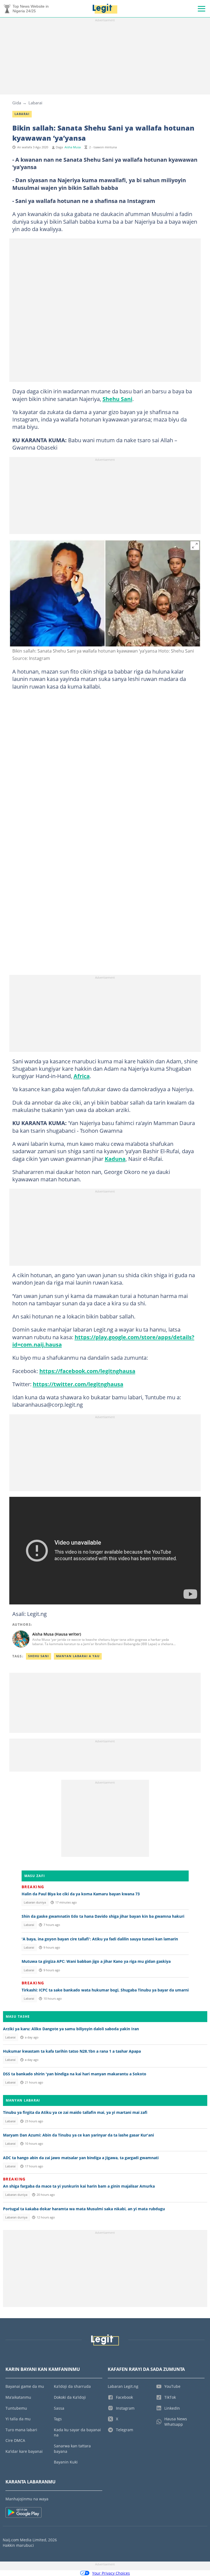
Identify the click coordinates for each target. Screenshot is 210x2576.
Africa (82, 1076)
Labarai (35, 103)
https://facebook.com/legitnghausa (87, 1371)
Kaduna (115, 1159)
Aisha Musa (73, 147)
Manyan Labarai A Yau (78, 1656)
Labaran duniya (35, 1902)
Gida (17, 103)
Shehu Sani (117, 399)
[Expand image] (195, 546)
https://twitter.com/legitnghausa (78, 1384)
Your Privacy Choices (111, 2573)
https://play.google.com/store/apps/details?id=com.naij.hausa (103, 1341)
